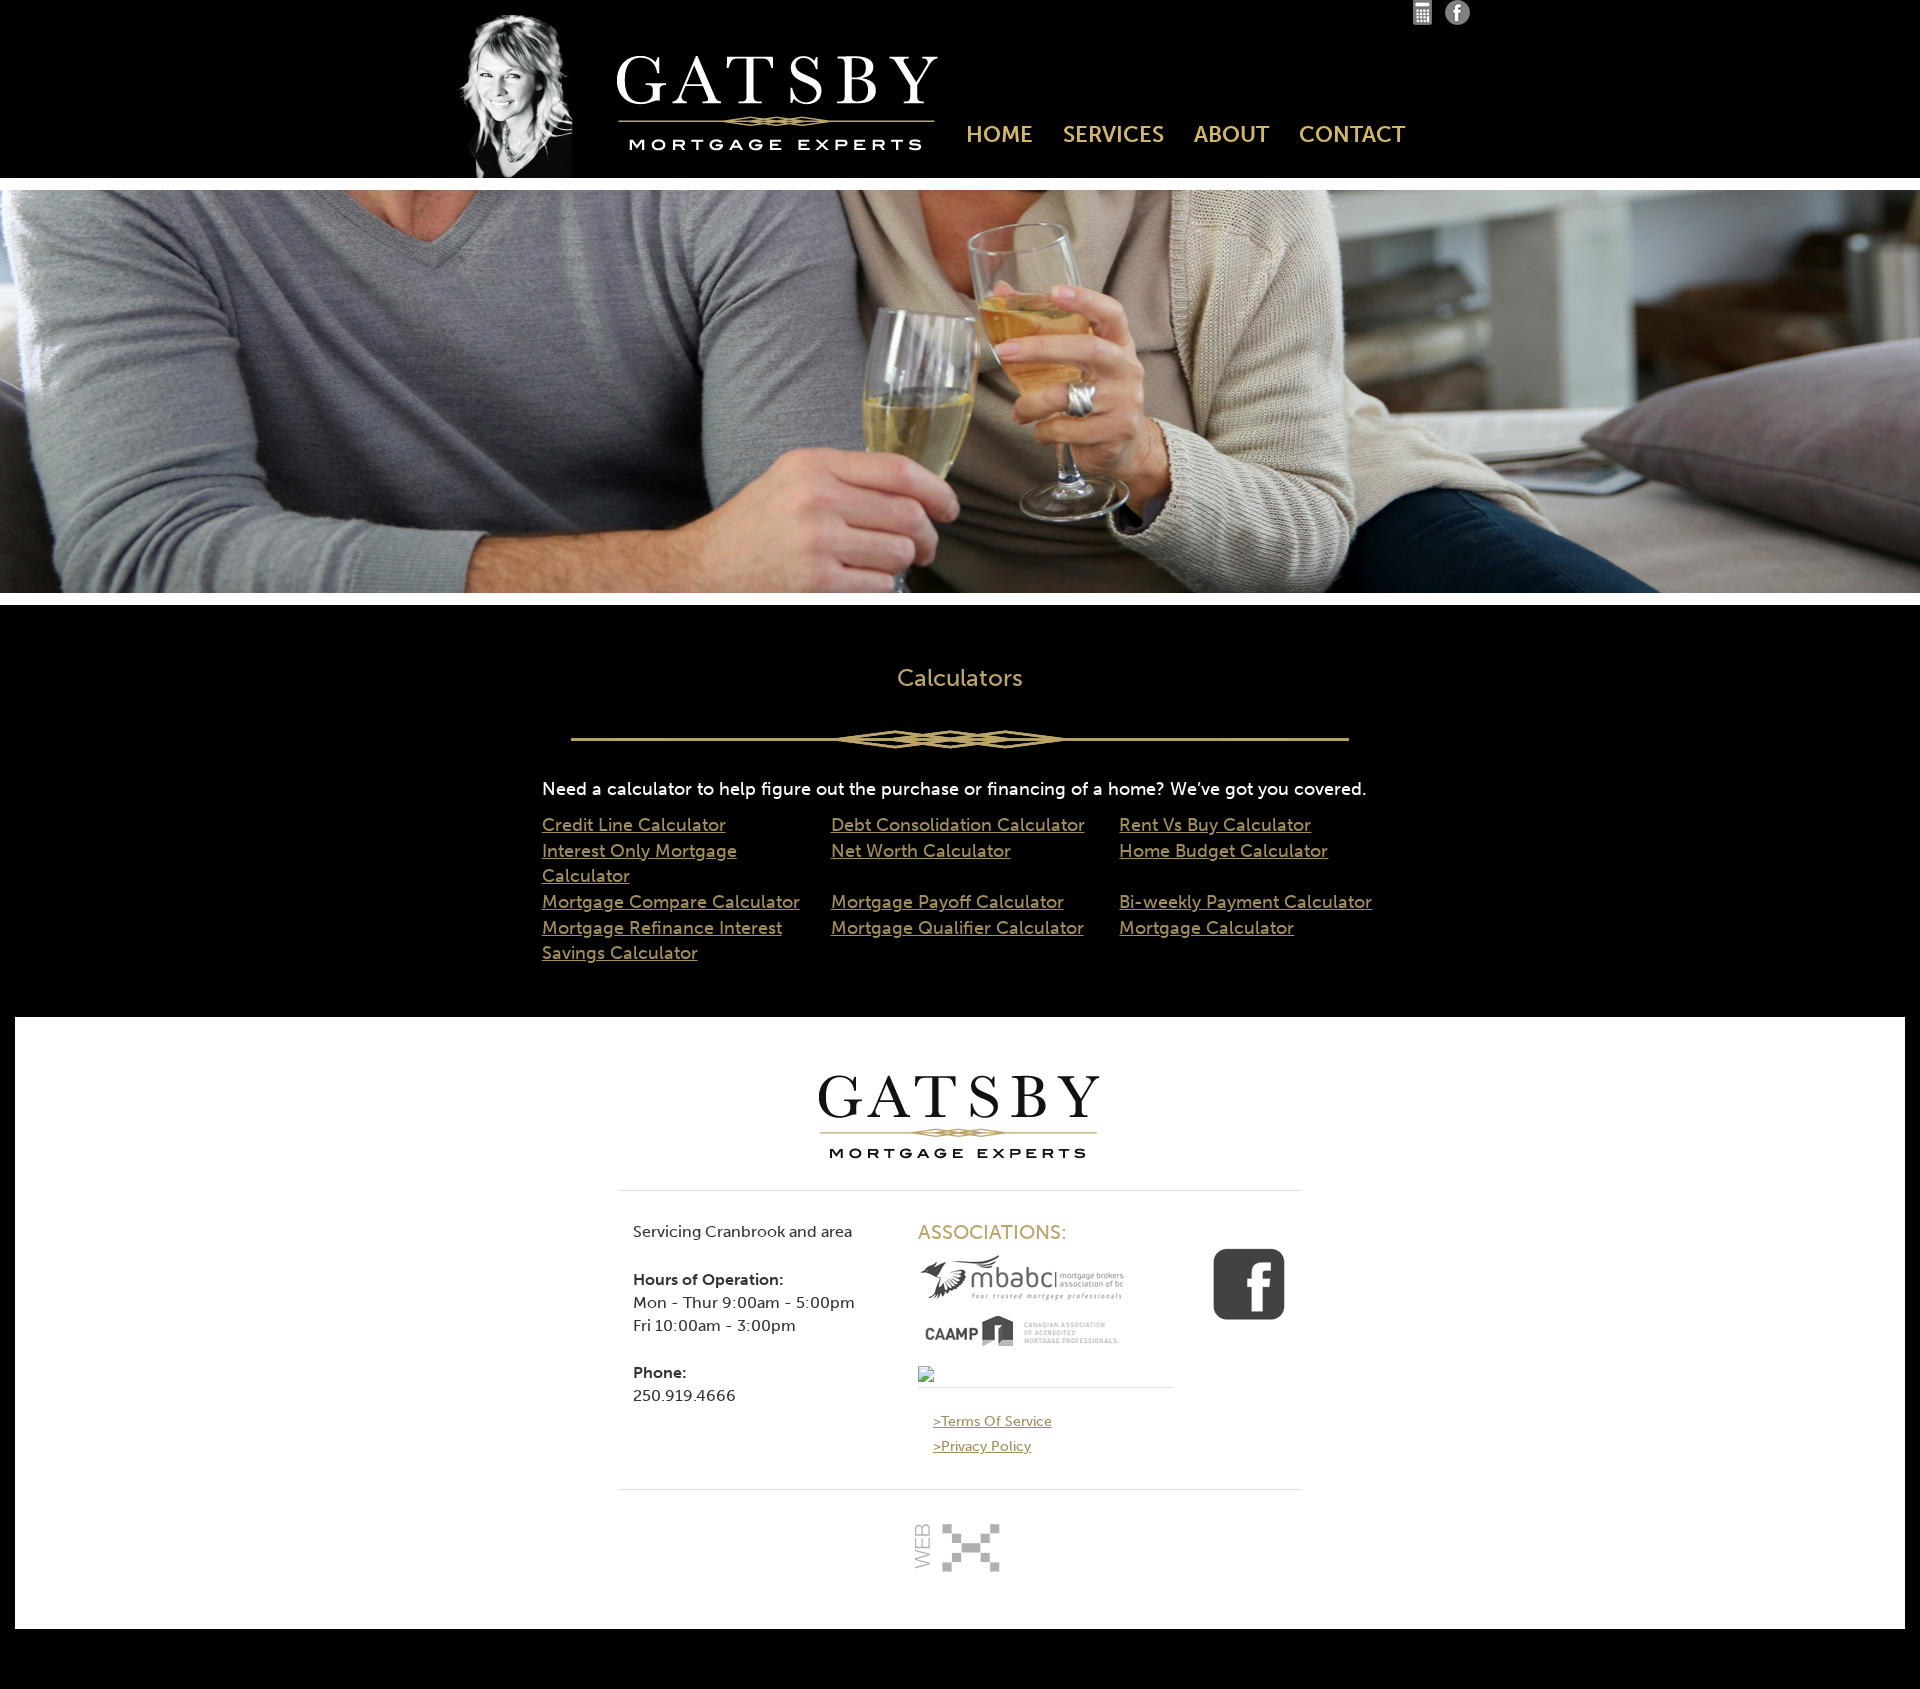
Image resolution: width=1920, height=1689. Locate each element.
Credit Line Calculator (634, 825)
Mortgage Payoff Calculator (947, 902)
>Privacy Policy (982, 1446)
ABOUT (1231, 134)
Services (1113, 134)
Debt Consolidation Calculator (958, 825)
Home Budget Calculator (1223, 851)
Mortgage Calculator (1206, 928)
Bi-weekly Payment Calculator (1245, 902)
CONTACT (1352, 134)
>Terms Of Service (992, 1421)
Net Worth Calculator (921, 851)
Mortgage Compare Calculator (671, 902)
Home (999, 134)
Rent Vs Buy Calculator (1215, 825)
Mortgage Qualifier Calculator (957, 928)
